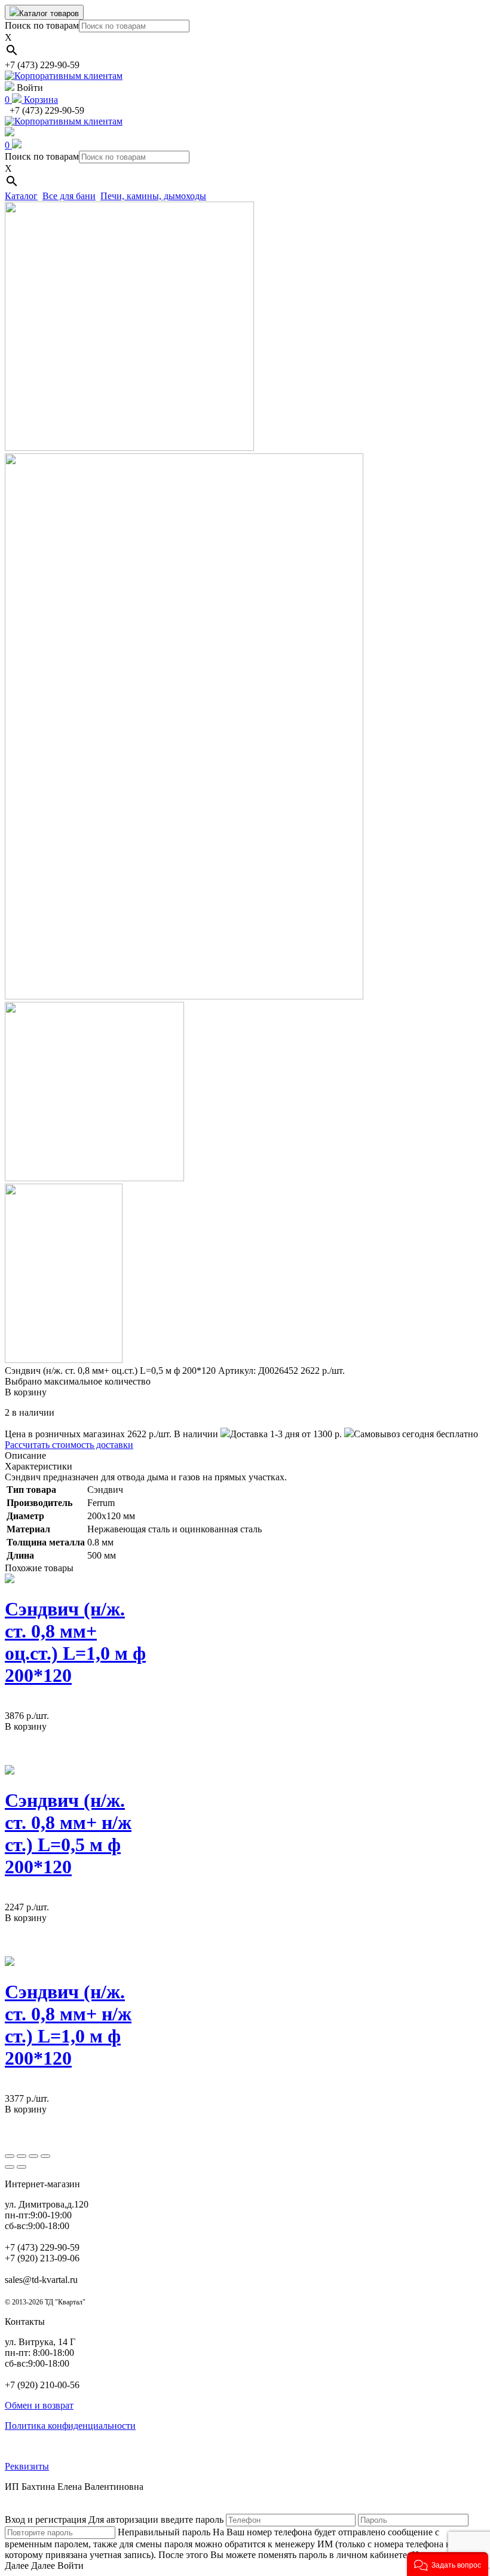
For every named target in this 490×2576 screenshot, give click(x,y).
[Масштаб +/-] (45, 2156)
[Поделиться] (22, 2156)
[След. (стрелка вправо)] (22, 2167)
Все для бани (69, 196)
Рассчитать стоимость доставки (69, 1445)
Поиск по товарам (42, 25)
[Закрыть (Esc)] (10, 2156)
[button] (448, 2564)
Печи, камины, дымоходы (153, 196)
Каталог (21, 196)
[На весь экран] (33, 2156)
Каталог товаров (49, 13)
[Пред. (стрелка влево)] (10, 2167)
